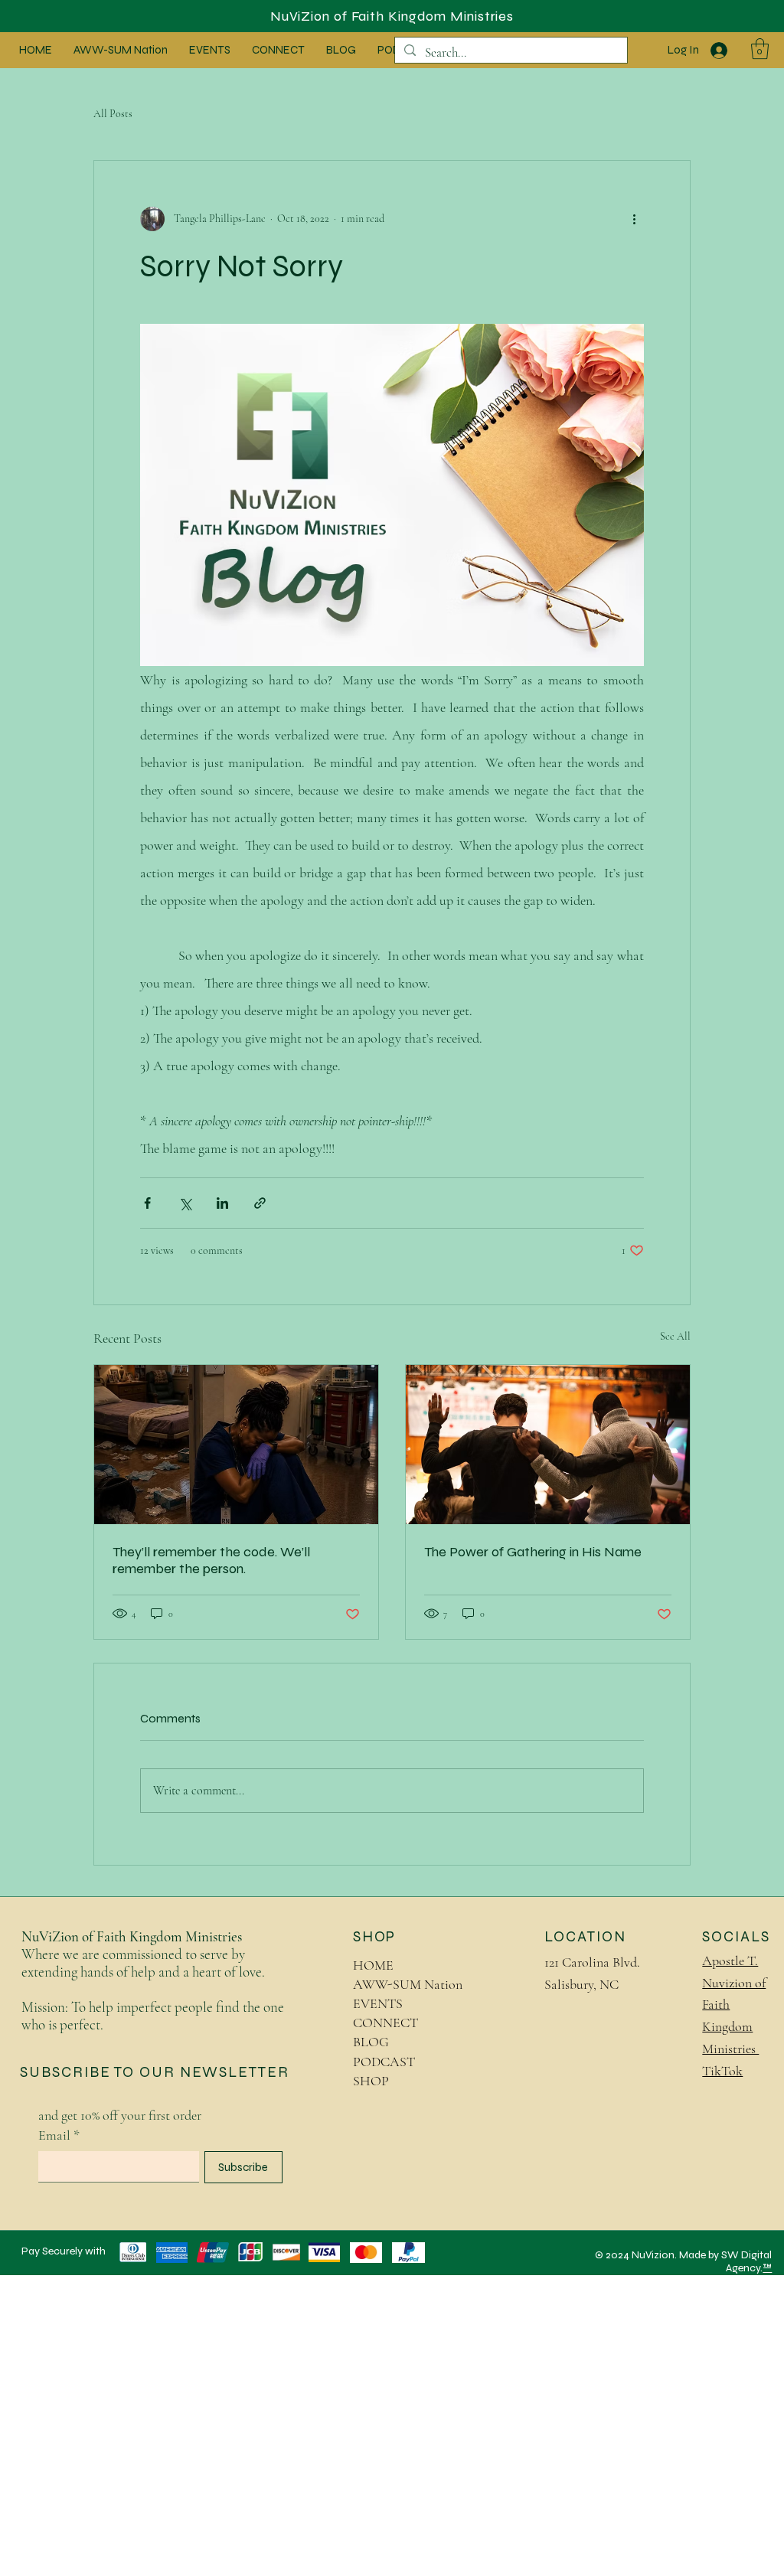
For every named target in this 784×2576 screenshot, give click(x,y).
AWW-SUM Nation (408, 1984)
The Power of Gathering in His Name (533, 1552)
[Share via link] (260, 1203)
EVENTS (378, 2003)
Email (59, 2135)
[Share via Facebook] (147, 1203)
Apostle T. (730, 1961)
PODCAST (384, 2062)
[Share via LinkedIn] (222, 1203)
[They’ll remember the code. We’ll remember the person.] (236, 1445)
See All (675, 1336)
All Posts (113, 114)
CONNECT (385, 2023)
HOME (373, 1965)
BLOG (371, 2042)
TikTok (722, 2071)
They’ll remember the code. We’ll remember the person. (211, 1560)
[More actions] (635, 219)
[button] (760, 49)
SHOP (371, 2081)
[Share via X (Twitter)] (185, 1203)
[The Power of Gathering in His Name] (548, 1445)
